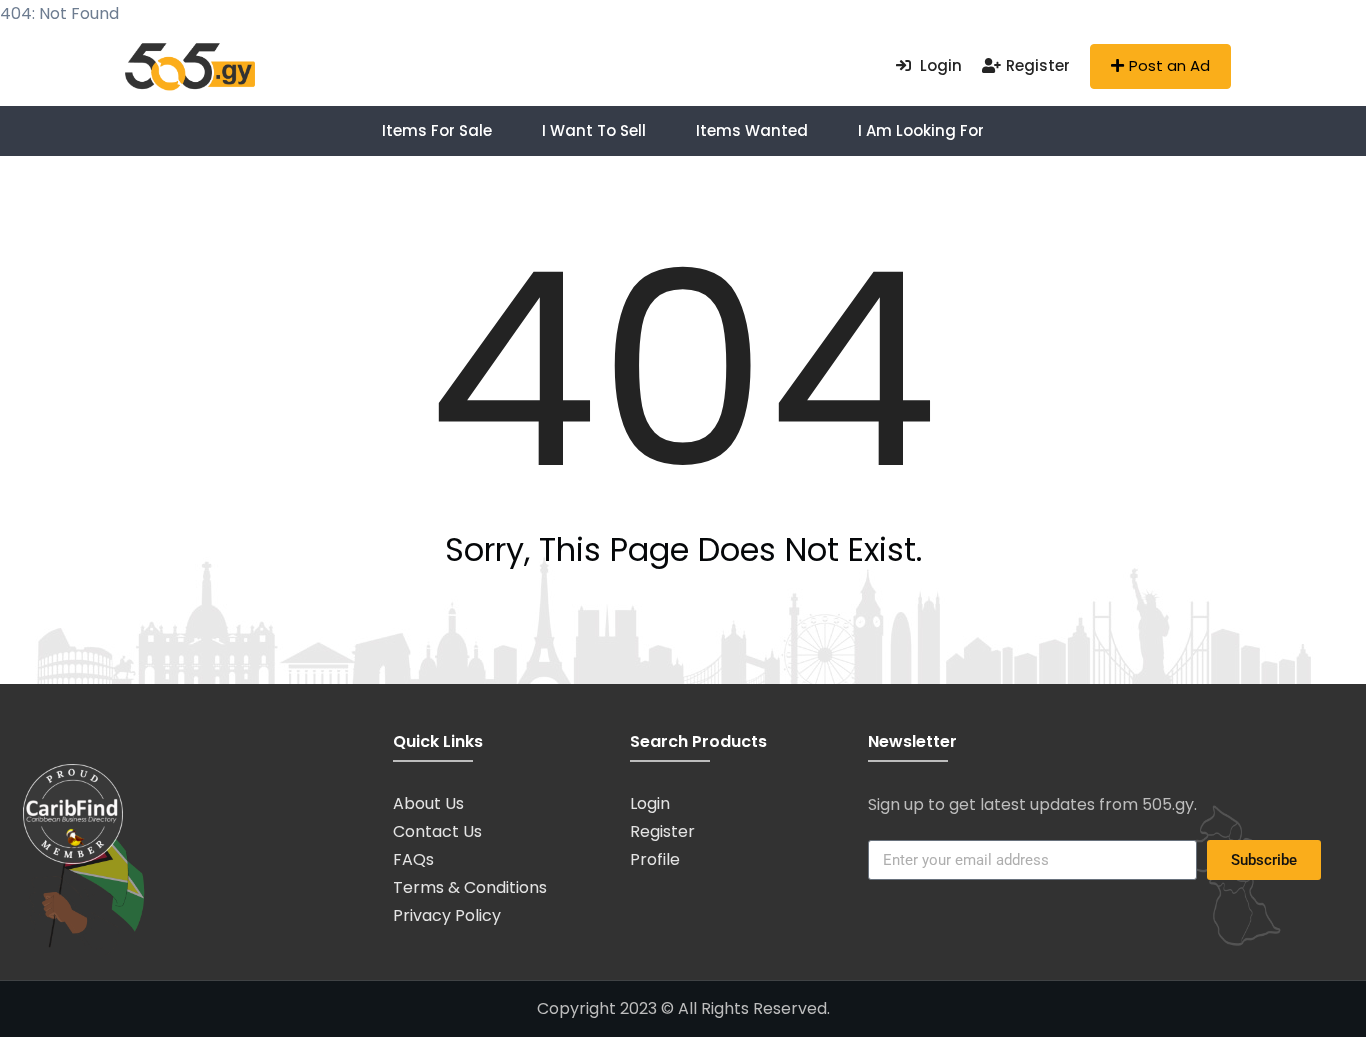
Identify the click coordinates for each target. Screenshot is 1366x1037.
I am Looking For (921, 130)
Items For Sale (437, 130)
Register (1038, 65)
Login (939, 65)
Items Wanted (752, 130)
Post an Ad (1169, 65)
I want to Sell (594, 130)
